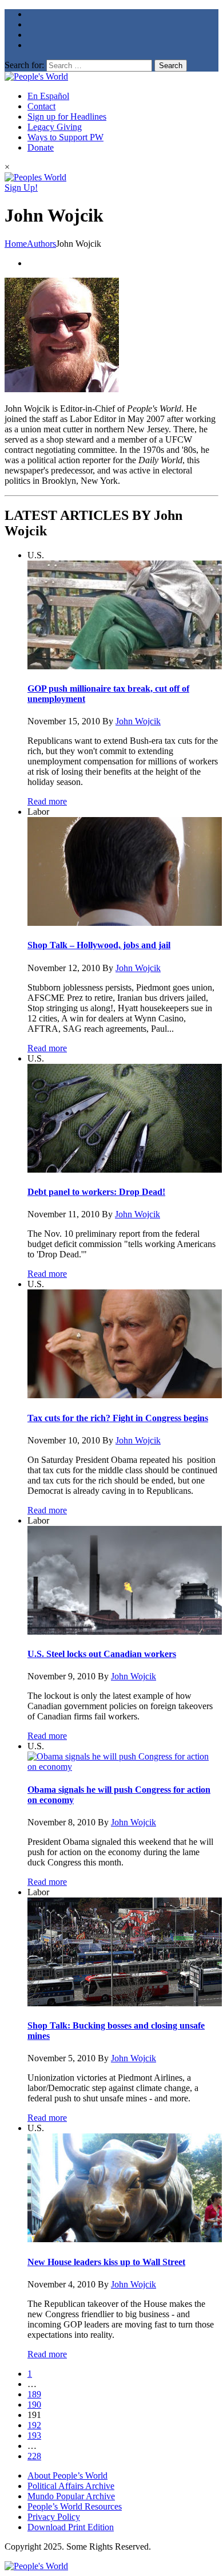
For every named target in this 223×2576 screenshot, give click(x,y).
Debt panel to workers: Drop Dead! (96, 1192)
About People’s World (67, 2476)
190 (34, 2405)
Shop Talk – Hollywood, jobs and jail (99, 945)
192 (34, 2425)
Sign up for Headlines (67, 117)
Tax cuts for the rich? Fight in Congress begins (118, 1418)
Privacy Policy (54, 2517)
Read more (47, 801)
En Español (48, 96)
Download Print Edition (71, 2527)
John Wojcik (138, 721)
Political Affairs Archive (71, 2486)
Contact (41, 106)
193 (34, 2435)
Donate (41, 147)
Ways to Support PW (65, 137)
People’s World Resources (75, 2506)
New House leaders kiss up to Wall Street (106, 2262)
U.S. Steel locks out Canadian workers (102, 1654)
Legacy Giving (55, 127)
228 (34, 2456)
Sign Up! (21, 188)
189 (34, 2394)
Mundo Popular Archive (71, 2496)
